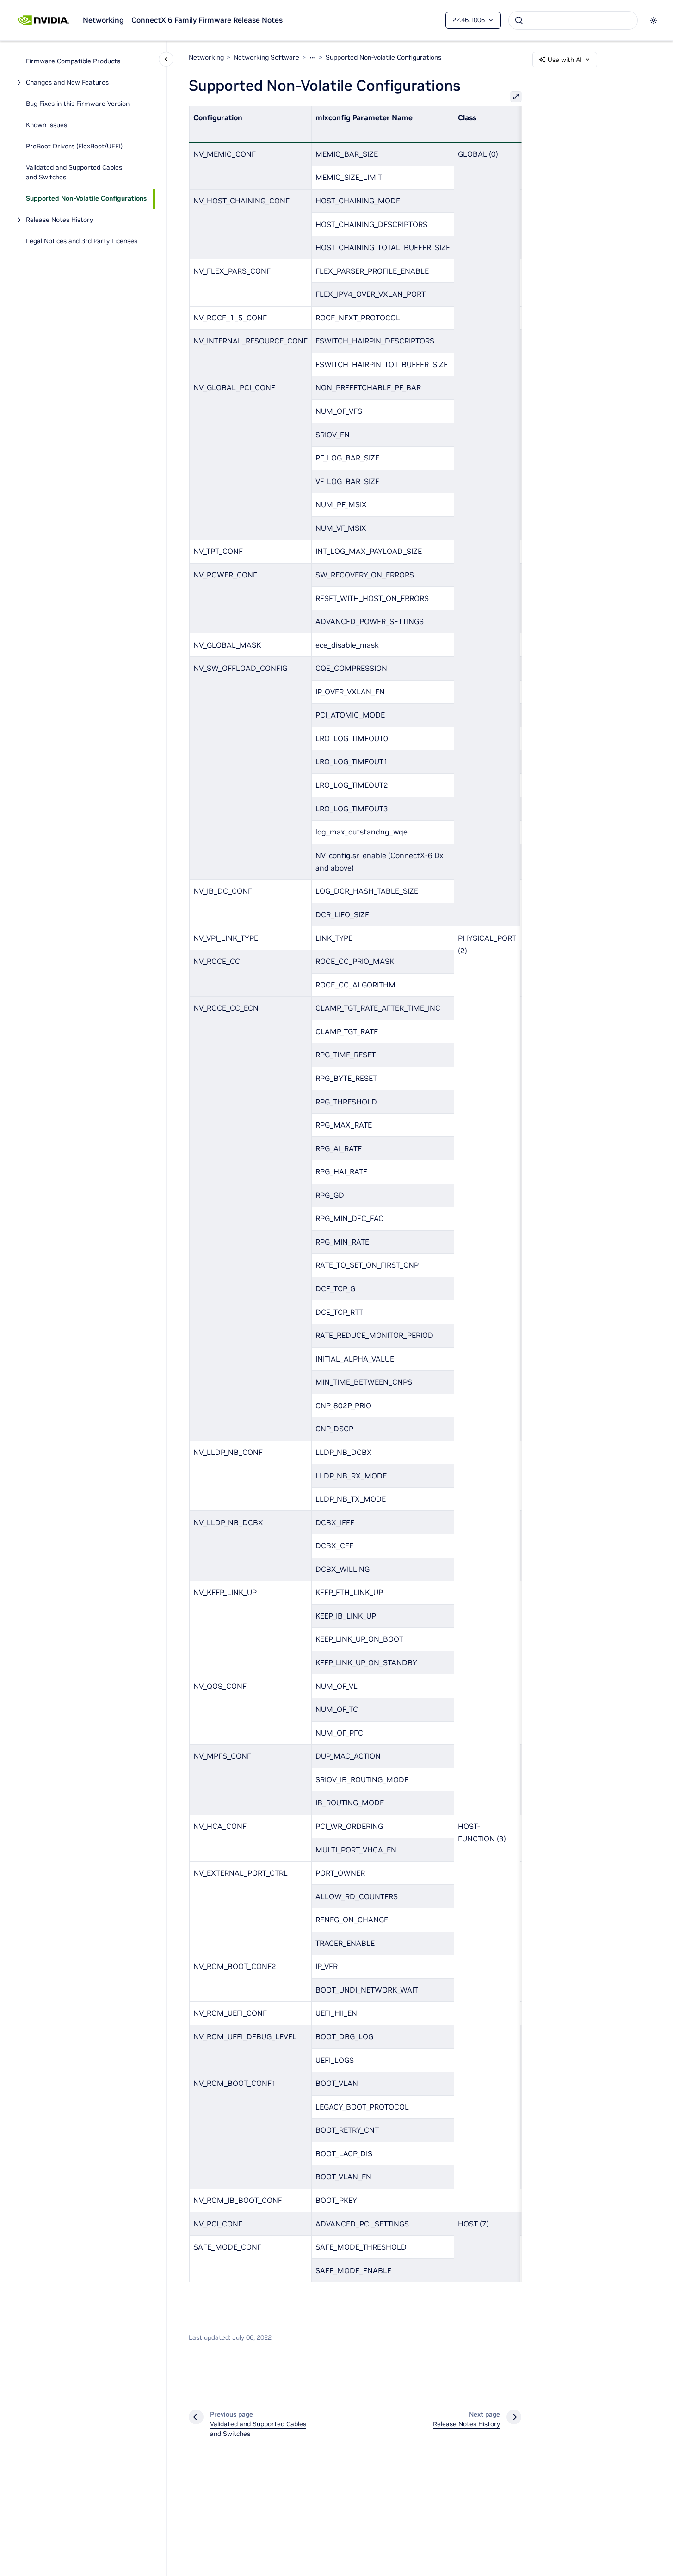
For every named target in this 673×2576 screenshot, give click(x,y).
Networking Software (266, 57)
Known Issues (46, 125)
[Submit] (519, 20)
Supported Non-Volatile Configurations (86, 199)
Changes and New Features (67, 83)
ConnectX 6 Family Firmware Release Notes (207, 20)
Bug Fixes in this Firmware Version (78, 104)
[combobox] (573, 20)
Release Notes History (59, 220)
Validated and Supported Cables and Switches (74, 173)
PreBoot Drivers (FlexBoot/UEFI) (74, 147)
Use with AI (565, 60)
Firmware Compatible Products (73, 61)
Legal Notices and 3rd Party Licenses (82, 241)
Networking (103, 20)
